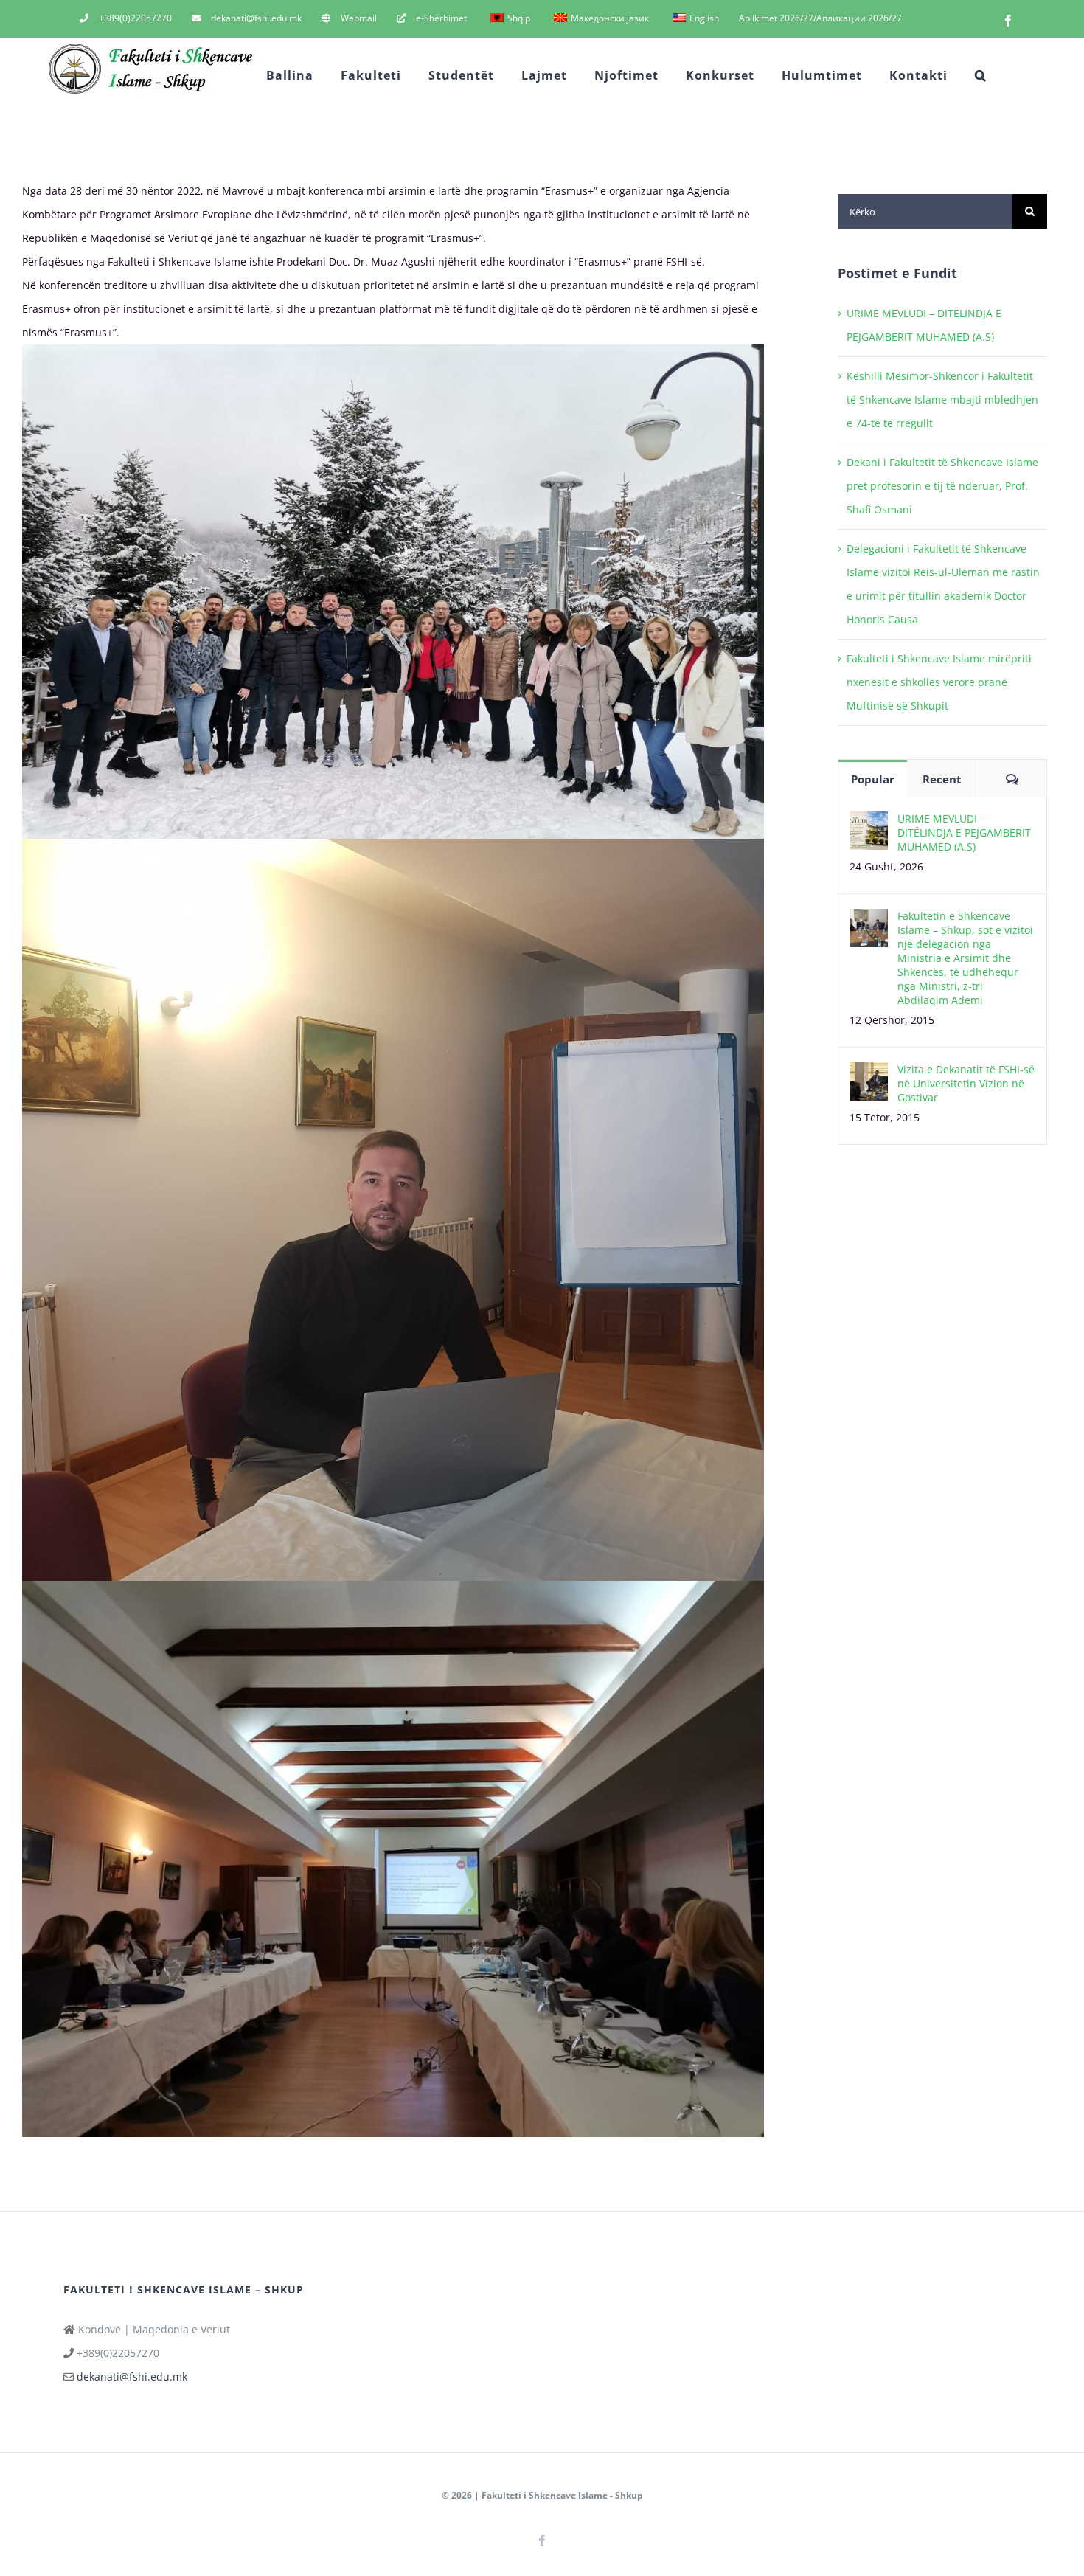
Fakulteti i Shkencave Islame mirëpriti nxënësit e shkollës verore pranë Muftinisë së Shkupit (939, 682)
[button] (981, 75)
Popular (873, 779)
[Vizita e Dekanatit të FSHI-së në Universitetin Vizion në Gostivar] (869, 1074)
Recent (942, 779)
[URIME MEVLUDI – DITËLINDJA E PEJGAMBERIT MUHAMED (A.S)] (869, 823)
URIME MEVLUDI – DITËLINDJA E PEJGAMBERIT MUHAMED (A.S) (964, 832)
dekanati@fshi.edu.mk (132, 2376)
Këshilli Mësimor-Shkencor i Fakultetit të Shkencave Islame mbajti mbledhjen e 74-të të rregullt (942, 399)
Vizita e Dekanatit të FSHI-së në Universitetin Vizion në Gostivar (966, 1083)
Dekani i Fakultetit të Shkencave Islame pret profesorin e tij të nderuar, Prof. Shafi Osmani (942, 486)
